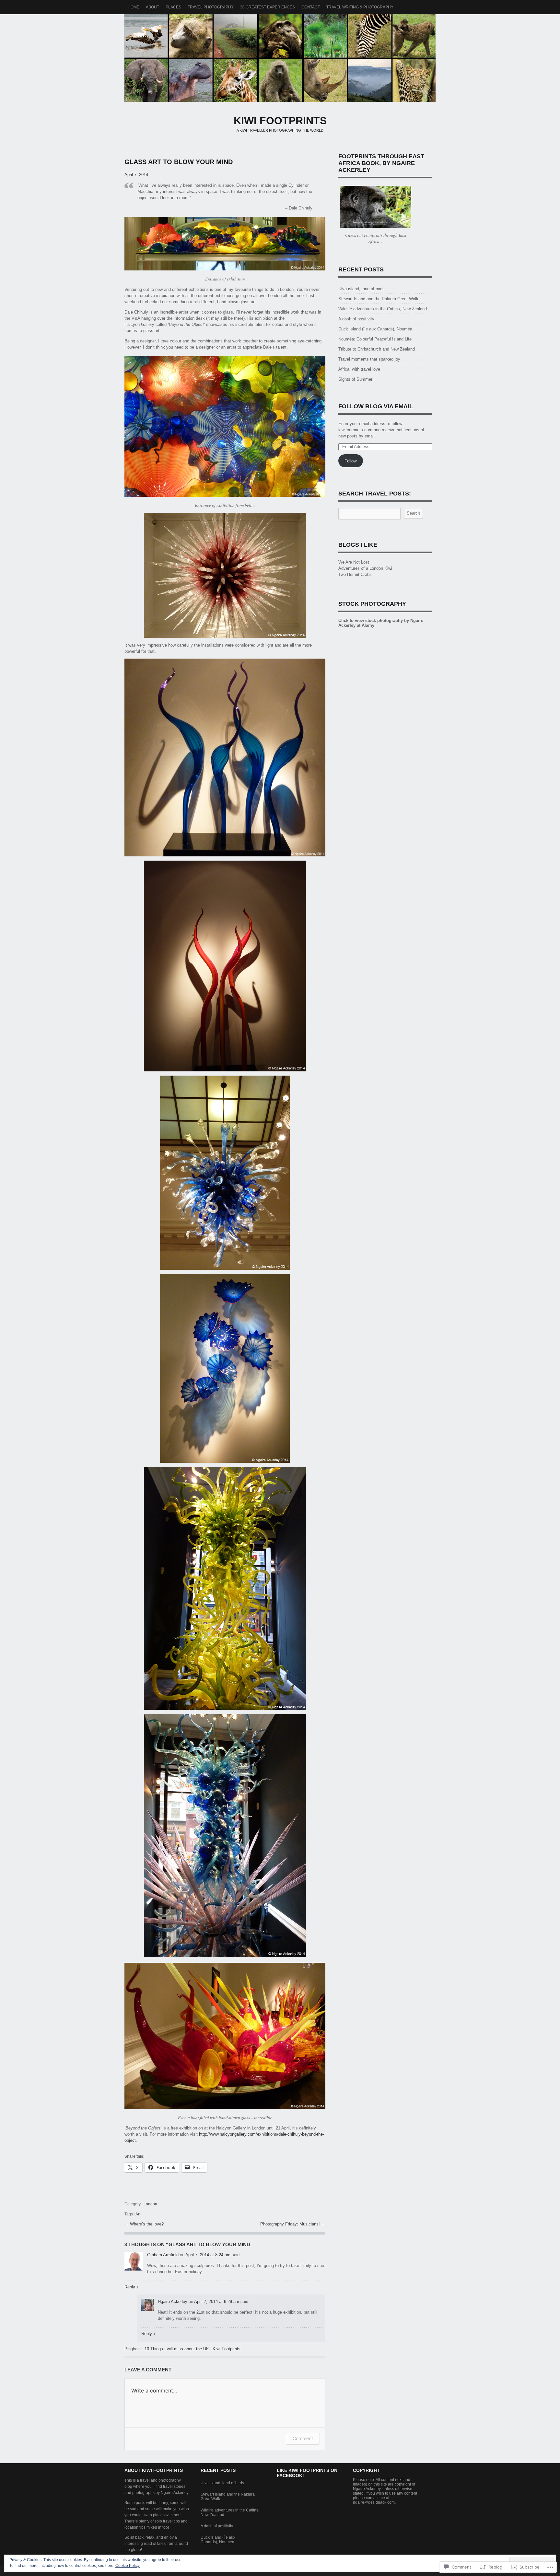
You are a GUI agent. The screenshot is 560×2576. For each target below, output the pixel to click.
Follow (350, 461)
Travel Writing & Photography (360, 7)
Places (173, 7)
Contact (311, 7)
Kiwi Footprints (280, 58)
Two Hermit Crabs (355, 574)
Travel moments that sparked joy (369, 359)
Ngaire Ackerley (173, 2302)
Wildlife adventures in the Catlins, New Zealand (383, 309)
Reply (132, 2287)
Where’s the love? (147, 2224)
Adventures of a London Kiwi (365, 568)
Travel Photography (211, 7)
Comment (303, 2438)
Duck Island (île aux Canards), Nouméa (375, 329)
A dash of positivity (356, 319)
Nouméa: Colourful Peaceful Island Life (375, 339)
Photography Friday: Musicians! (291, 2224)
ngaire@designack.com (374, 2502)
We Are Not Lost (354, 562)
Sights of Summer (355, 379)
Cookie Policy (128, 2566)
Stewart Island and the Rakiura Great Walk (378, 299)
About (152, 7)
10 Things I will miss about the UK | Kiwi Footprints (192, 2349)
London (150, 2204)
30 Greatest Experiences (268, 7)
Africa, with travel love (359, 369)
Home (134, 7)
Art (138, 2214)
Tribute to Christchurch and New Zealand (377, 349)
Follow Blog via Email (376, 406)
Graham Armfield (163, 2255)
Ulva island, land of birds (362, 289)
